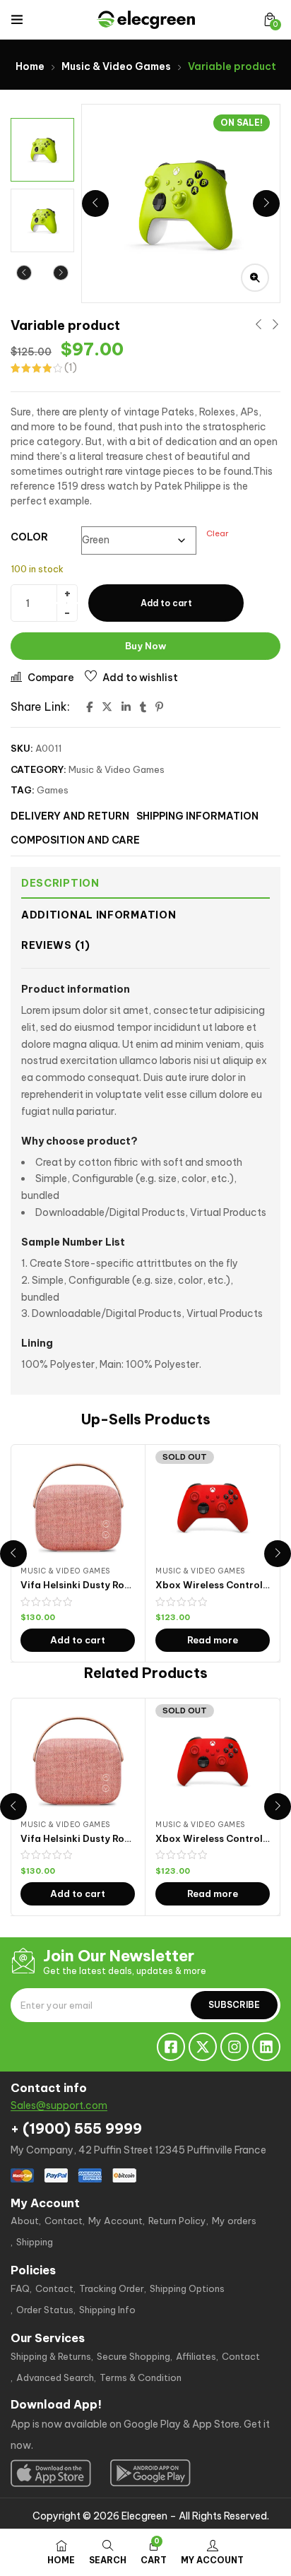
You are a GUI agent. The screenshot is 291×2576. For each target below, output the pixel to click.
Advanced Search (55, 2377)
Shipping (35, 2242)
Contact (64, 2221)
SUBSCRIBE (234, 2005)
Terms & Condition (141, 2377)
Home (30, 66)
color (29, 537)
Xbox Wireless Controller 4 (220, 1585)
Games (53, 790)
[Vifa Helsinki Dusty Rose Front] (78, 1508)
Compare (51, 678)
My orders (234, 2221)
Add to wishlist (140, 678)
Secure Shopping (133, 2356)
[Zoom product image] (255, 278)
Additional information (99, 915)
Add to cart (166, 603)
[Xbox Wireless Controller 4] (213, 1508)
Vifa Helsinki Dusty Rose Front (91, 1585)
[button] (270, 19)
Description (60, 883)
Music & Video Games (116, 66)
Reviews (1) (56, 945)
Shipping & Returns (51, 2356)
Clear (218, 533)
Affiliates (196, 2356)
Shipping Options (187, 2288)
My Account (115, 2221)
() (71, 367)
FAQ (20, 2288)
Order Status (45, 2310)
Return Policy (177, 2221)
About (25, 2221)
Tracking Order (112, 2288)
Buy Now (145, 646)
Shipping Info (107, 2310)
